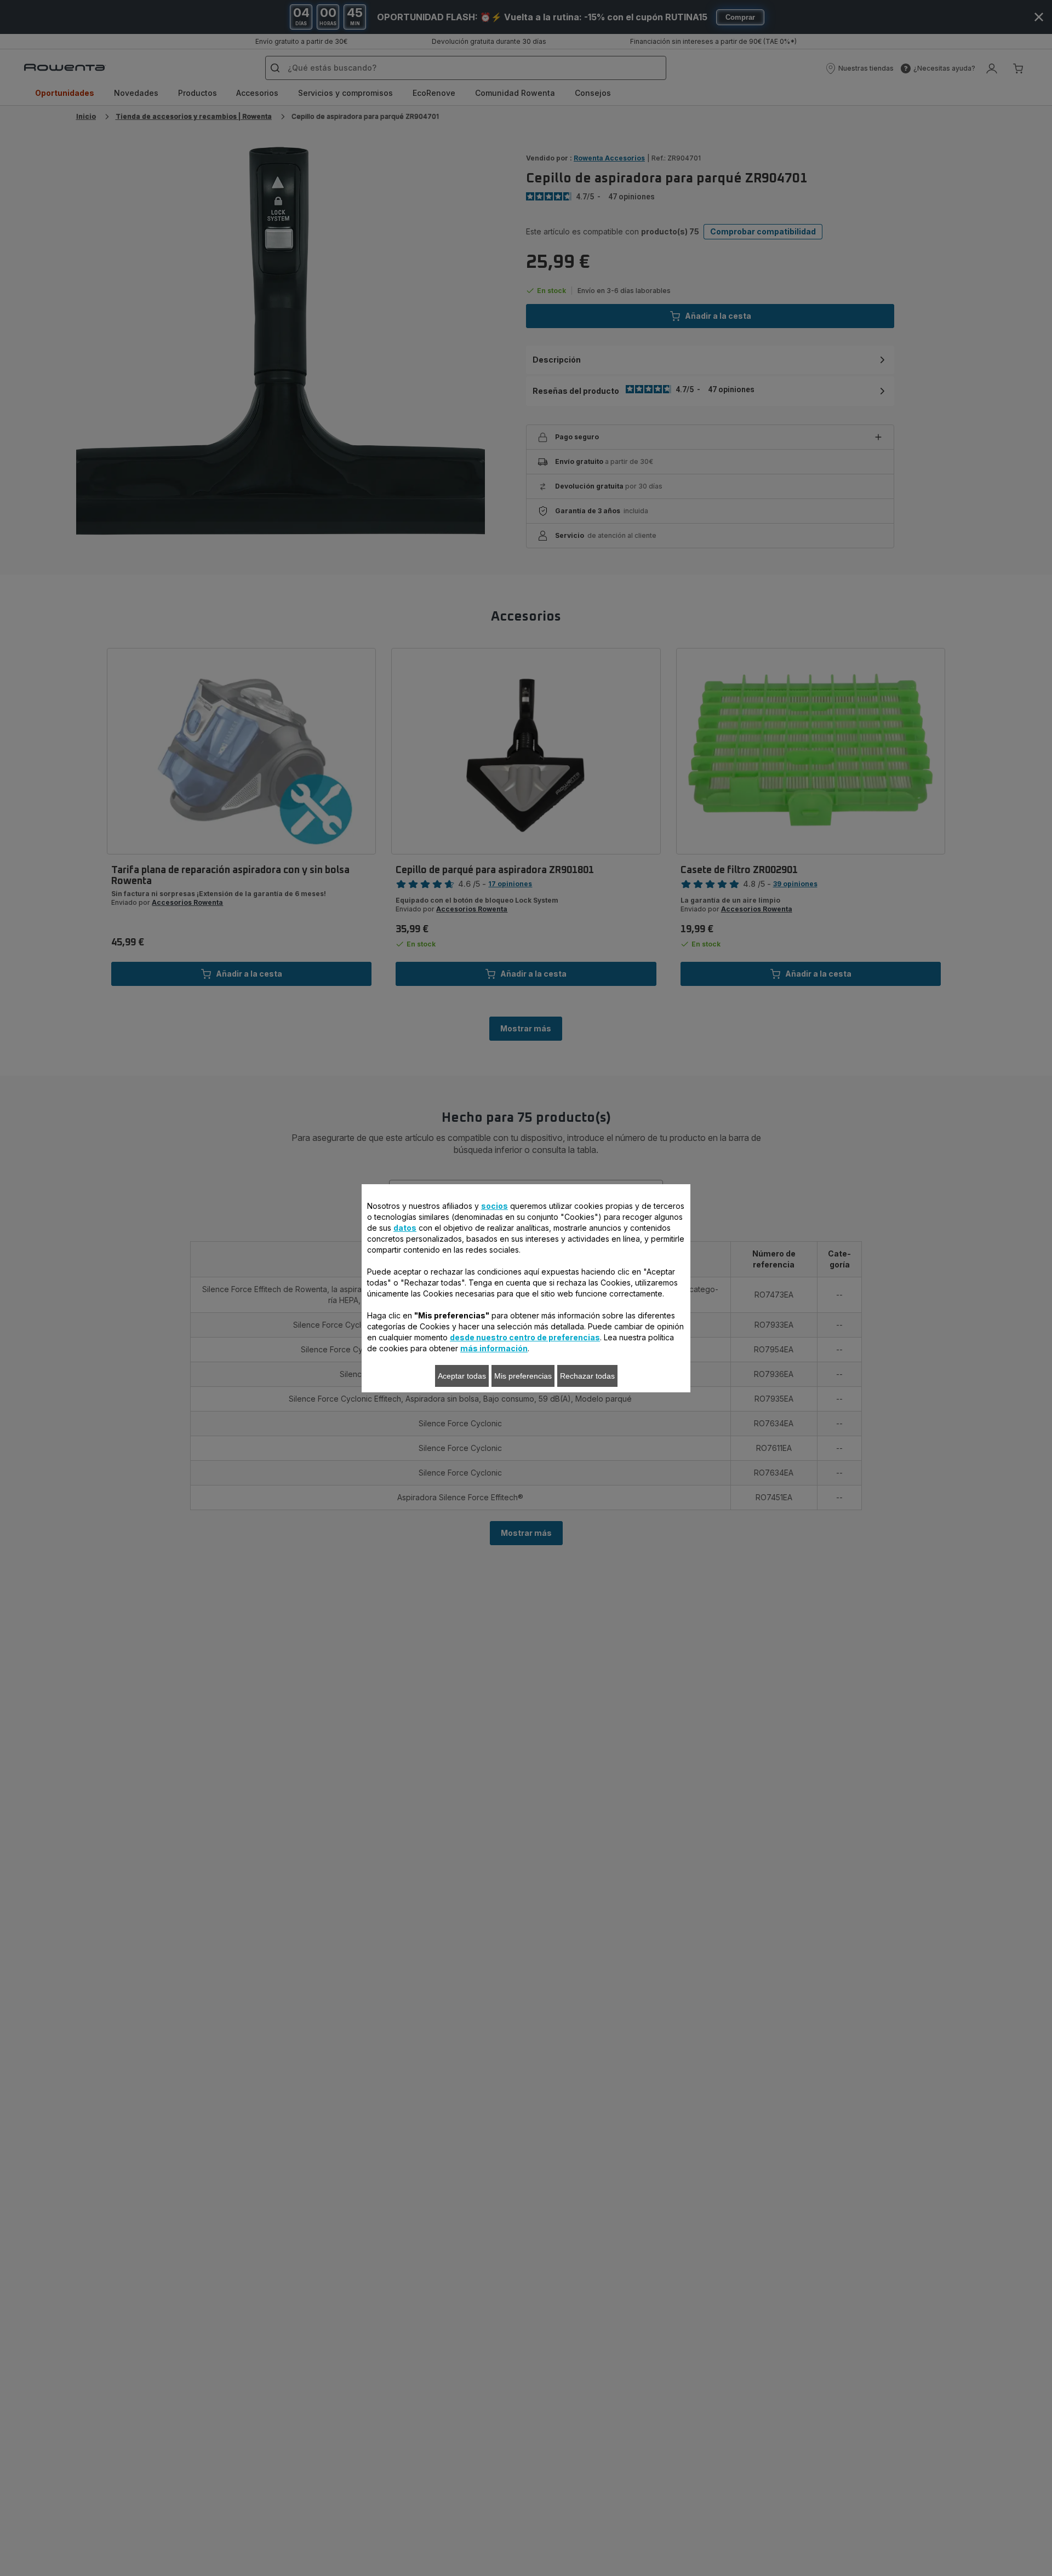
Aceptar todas (462, 1376)
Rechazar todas (587, 1376)
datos (405, 1228)
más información (494, 1348)
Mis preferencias (523, 1376)
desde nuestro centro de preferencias (525, 1337)
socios (494, 1206)
